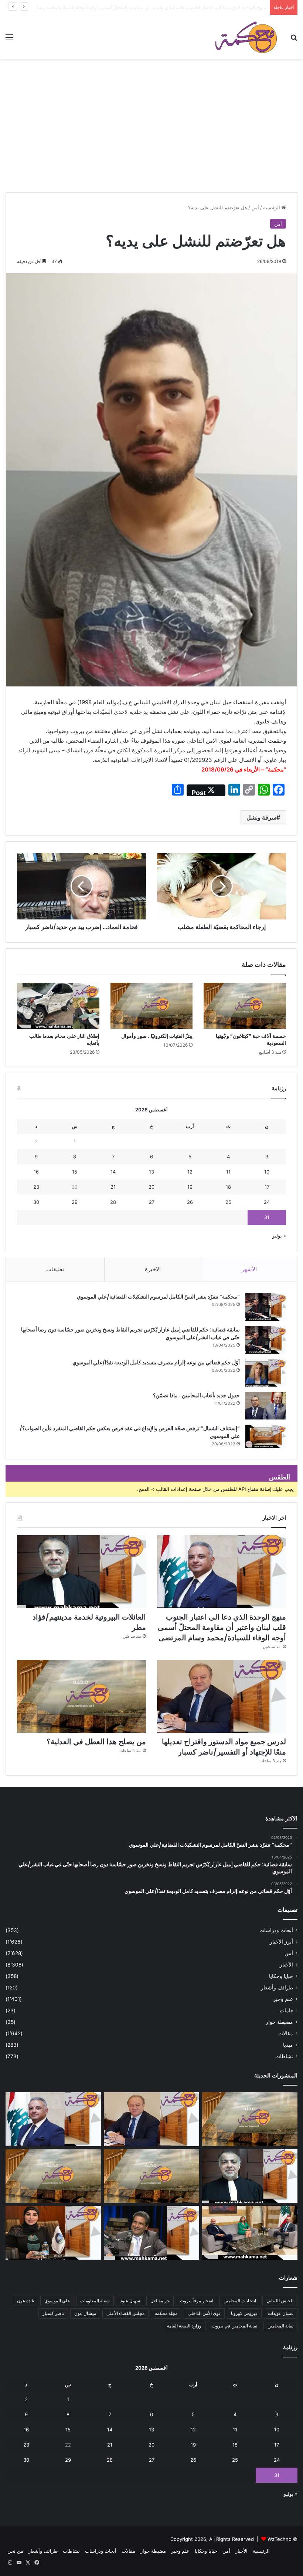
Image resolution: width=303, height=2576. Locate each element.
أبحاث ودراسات (276, 1930)
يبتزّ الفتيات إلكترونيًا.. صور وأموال (157, 1036)
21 (113, 1187)
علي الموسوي (57, 2301)
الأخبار (286, 1965)
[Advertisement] (151, 137)
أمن (255, 207)
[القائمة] (9, 40)
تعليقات (55, 1269)
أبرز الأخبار (281, 1942)
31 (267, 1217)
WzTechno (280, 2539)
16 (36, 1172)
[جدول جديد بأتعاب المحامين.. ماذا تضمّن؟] (266, 1406)
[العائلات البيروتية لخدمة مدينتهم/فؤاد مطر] (81, 1572)
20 (151, 1187)
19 (190, 1187)
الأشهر (249, 1269)
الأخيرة (153, 1269)
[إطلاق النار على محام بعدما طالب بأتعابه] (58, 1006)
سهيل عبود (130, 2301)
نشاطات (284, 2056)
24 (267, 1202)
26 (190, 1202)
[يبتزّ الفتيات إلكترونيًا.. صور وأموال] (152, 1006)
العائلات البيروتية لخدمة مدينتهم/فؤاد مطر (224, 7)
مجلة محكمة (166, 2313)
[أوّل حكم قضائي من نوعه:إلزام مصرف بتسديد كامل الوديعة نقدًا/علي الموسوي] (266, 1373)
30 (36, 1202)
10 (267, 1172)
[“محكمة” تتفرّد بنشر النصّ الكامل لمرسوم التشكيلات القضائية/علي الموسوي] (266, 1307)
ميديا (288, 2045)
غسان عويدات (281, 2313)
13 (151, 1172)
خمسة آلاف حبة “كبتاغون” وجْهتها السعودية (251, 1039)
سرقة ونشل (261, 817)
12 (190, 1172)
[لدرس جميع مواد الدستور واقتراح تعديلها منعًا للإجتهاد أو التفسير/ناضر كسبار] (222, 1696)
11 (228, 1172)
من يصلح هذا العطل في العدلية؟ (96, 1742)
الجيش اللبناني (280, 2301)
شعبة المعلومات (95, 2301)
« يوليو (279, 1236)
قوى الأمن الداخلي (204, 2313)
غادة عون (25, 2301)
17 (267, 1187)
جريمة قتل (160, 2301)
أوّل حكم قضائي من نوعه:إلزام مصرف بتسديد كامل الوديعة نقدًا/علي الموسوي (156, 1363)
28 (113, 1202)
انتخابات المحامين (240, 2301)
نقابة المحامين (280, 2326)
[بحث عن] (294, 40)
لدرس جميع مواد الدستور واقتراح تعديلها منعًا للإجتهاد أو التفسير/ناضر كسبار (224, 1747)
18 (228, 1187)
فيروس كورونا (244, 2313)
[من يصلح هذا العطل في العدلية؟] (81, 1696)
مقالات (286, 2033)
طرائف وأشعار (277, 1988)
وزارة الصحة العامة (184, 2326)
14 (113, 1172)
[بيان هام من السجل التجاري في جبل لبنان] (250, 2119)
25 (228, 1202)
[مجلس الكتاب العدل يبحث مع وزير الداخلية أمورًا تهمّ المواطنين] (250, 2233)
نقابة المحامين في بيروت (234, 2326)
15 (75, 1172)
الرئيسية (272, 207)
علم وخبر (283, 1999)
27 (152, 1202)
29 (75, 1202)
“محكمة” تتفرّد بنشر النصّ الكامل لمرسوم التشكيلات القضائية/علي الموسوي (158, 1297)
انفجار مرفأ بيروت (197, 2301)
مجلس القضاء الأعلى (125, 2313)
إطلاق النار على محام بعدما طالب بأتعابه (64, 1039)
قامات (286, 2011)
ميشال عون (85, 2313)
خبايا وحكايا (281, 1976)
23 (36, 1187)
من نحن (15, 2551)
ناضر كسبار (53, 2313)
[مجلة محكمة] (246, 37)
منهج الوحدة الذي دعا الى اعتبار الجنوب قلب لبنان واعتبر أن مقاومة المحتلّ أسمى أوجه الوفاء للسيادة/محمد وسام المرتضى (222, 1627)
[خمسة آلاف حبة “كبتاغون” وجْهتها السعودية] (245, 1006)
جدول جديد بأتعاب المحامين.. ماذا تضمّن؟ (196, 1395)
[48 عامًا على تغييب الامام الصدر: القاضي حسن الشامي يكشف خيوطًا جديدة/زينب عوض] (151, 2233)
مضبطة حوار (279, 2022)
